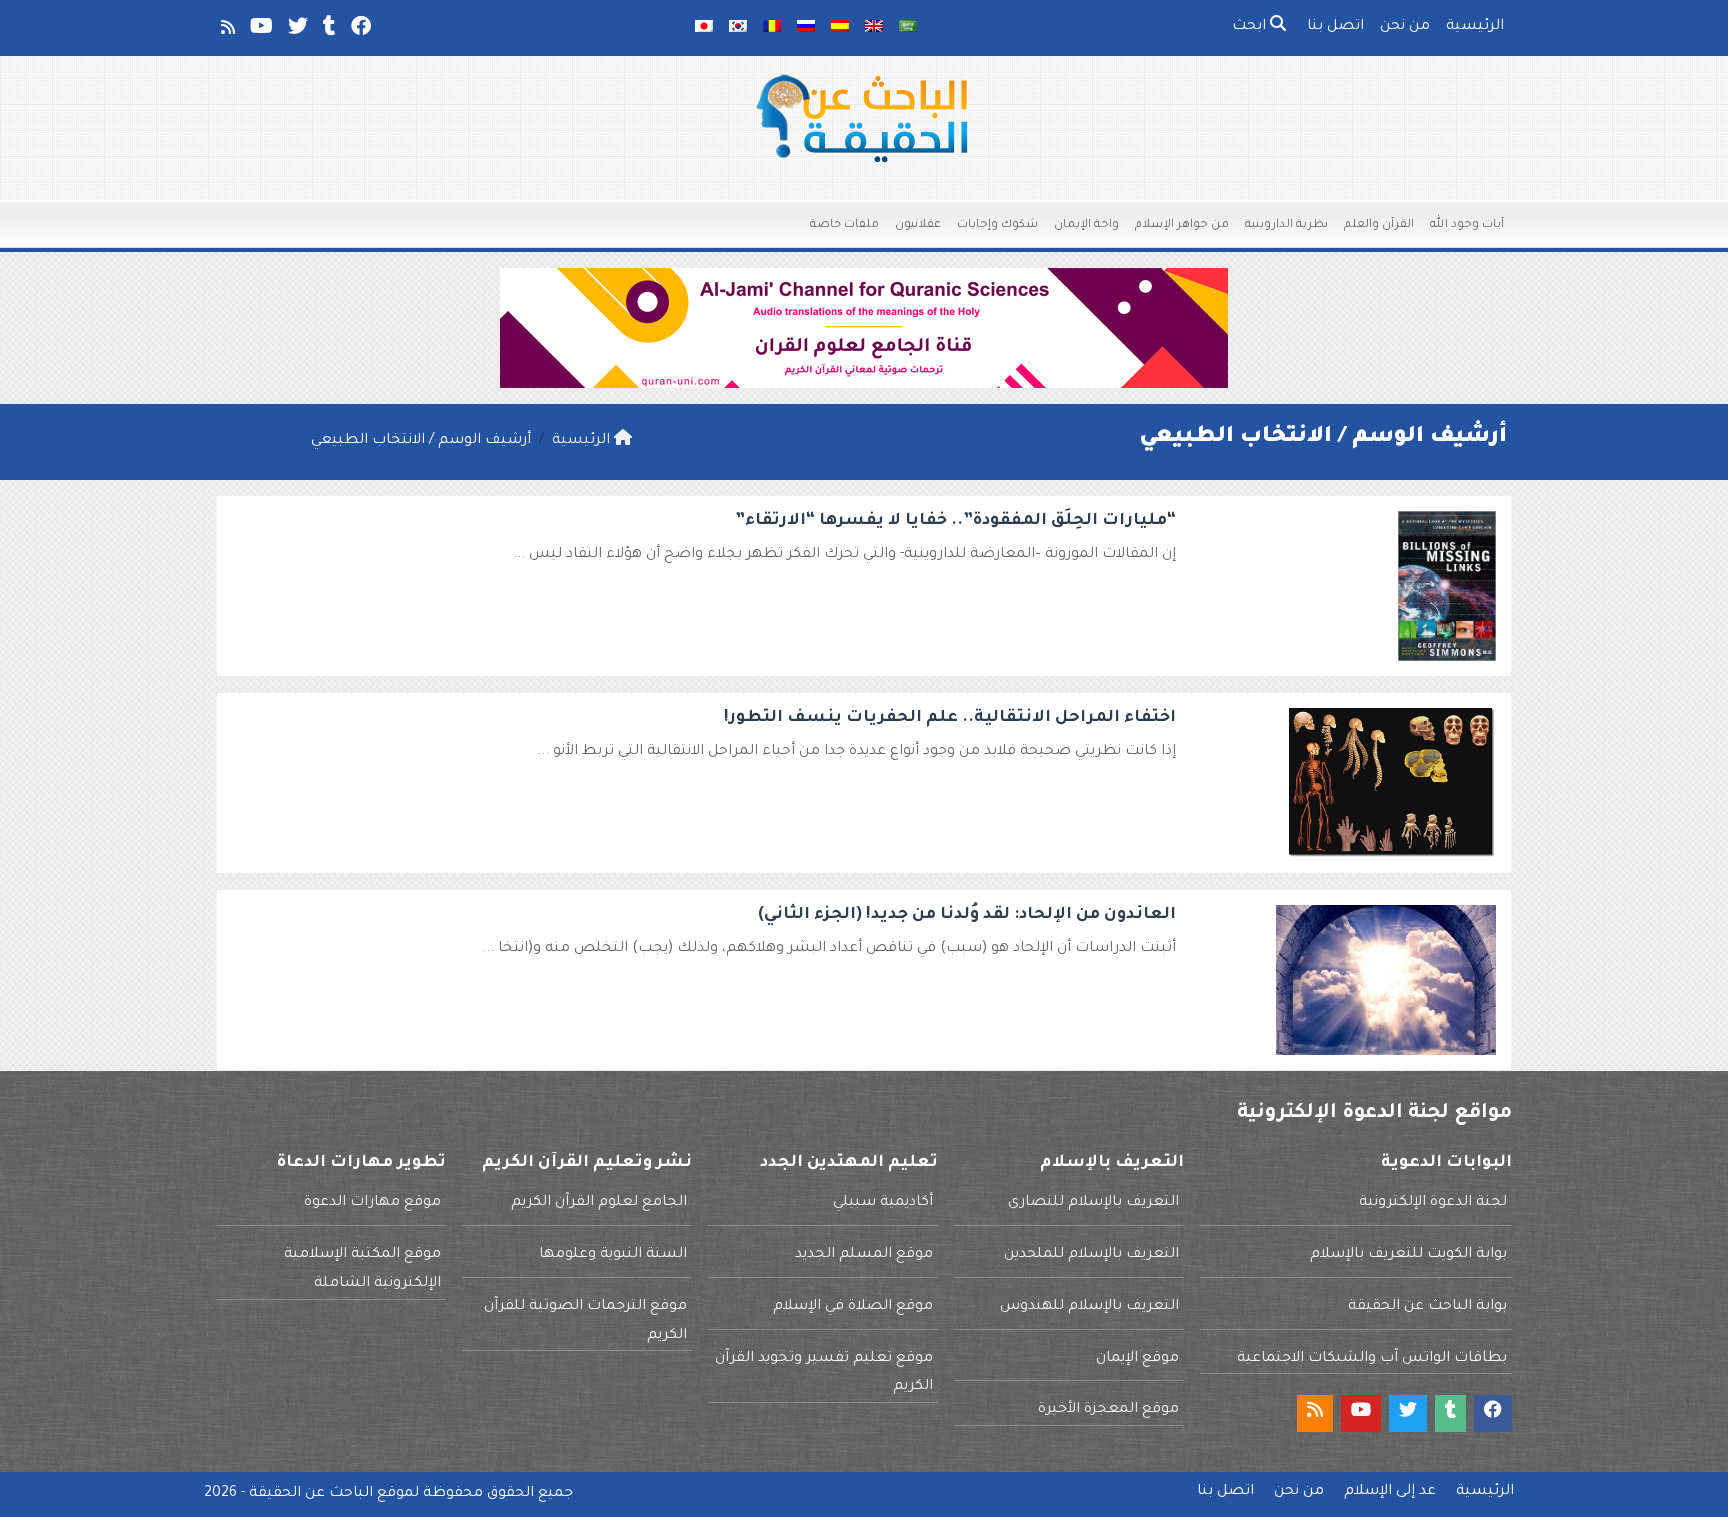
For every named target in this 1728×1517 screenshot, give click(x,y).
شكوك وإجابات (997, 225)
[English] (874, 28)
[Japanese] (704, 28)
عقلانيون (918, 225)
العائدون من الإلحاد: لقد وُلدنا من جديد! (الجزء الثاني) (967, 915)
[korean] (738, 28)
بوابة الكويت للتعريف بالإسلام (1408, 1255)
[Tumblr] (328, 31)
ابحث (1251, 27)
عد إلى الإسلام (1390, 1492)
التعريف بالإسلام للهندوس (1089, 1307)
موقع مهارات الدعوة (372, 1203)
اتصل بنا (1335, 27)
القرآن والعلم (1379, 225)
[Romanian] (772, 28)
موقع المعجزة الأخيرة (1108, 1410)
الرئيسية (1475, 27)
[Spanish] (840, 28)
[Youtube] (260, 31)
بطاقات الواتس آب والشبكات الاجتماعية (1372, 1359)
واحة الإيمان (1086, 225)
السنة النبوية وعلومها (613, 1255)
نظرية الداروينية (1286, 225)
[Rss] (226, 31)
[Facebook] (359, 31)
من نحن (1405, 27)
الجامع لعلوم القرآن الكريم (599, 1203)
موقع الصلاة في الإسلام (853, 1307)
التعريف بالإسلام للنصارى (1093, 1203)
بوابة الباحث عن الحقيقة (1427, 1307)
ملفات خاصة (844, 225)
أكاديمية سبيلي (883, 1203)
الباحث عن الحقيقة (311, 1494)
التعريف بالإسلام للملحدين (1091, 1255)
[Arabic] (908, 28)
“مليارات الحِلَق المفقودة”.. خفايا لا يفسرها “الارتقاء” (955, 521)
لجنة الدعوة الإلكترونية (1433, 1203)
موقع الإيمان (1137, 1359)
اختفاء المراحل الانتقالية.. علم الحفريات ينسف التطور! (950, 718)
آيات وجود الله (1467, 225)
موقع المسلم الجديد (864, 1255)
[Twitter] (296, 31)
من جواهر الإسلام (1182, 225)
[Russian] (806, 28)
